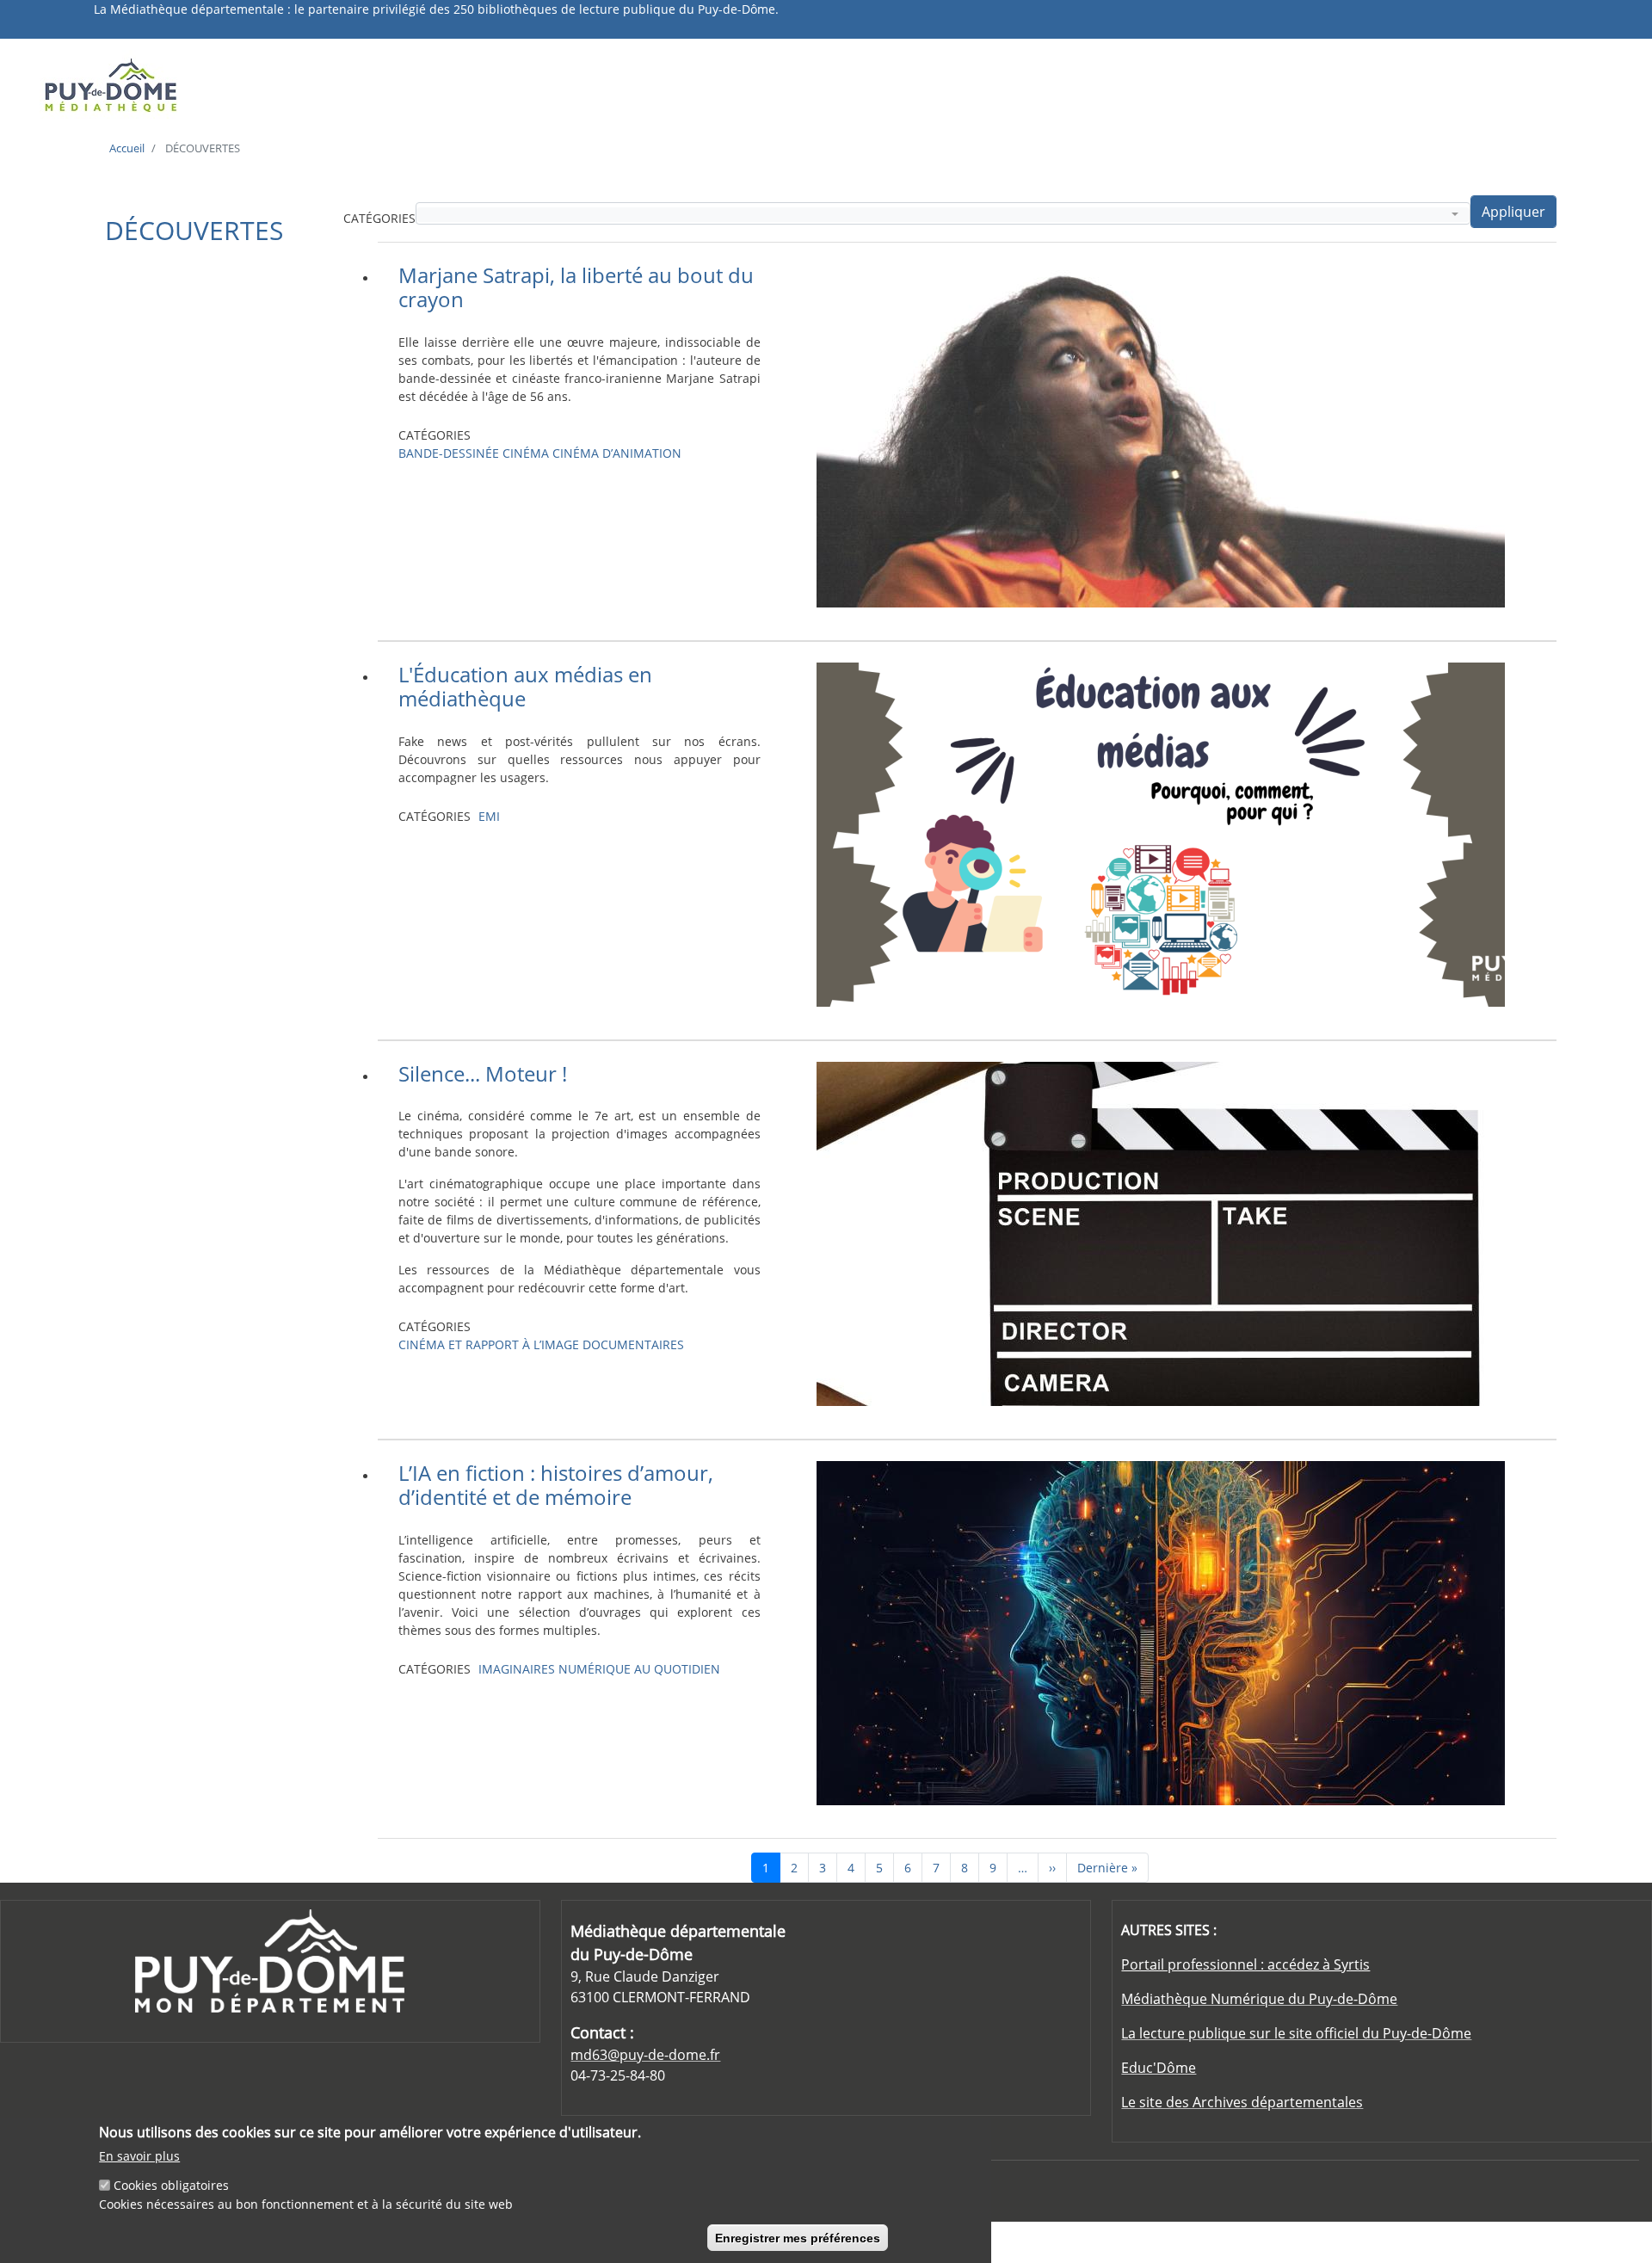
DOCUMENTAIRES (633, 1344)
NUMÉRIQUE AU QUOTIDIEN (639, 1669)
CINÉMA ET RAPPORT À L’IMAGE (489, 1344)
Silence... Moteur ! (483, 1073)
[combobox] (943, 215)
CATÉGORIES (379, 218)
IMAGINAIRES (517, 1669)
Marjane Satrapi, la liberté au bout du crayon (576, 287)
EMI (489, 816)
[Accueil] (227, 84)
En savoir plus (139, 2155)
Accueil (127, 148)
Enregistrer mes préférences (798, 2237)
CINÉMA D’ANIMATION (617, 453)
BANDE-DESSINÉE (449, 453)
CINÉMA (526, 453)
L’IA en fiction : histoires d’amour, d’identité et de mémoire (556, 1485)
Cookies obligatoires (171, 2185)
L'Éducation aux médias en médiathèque (525, 687)
